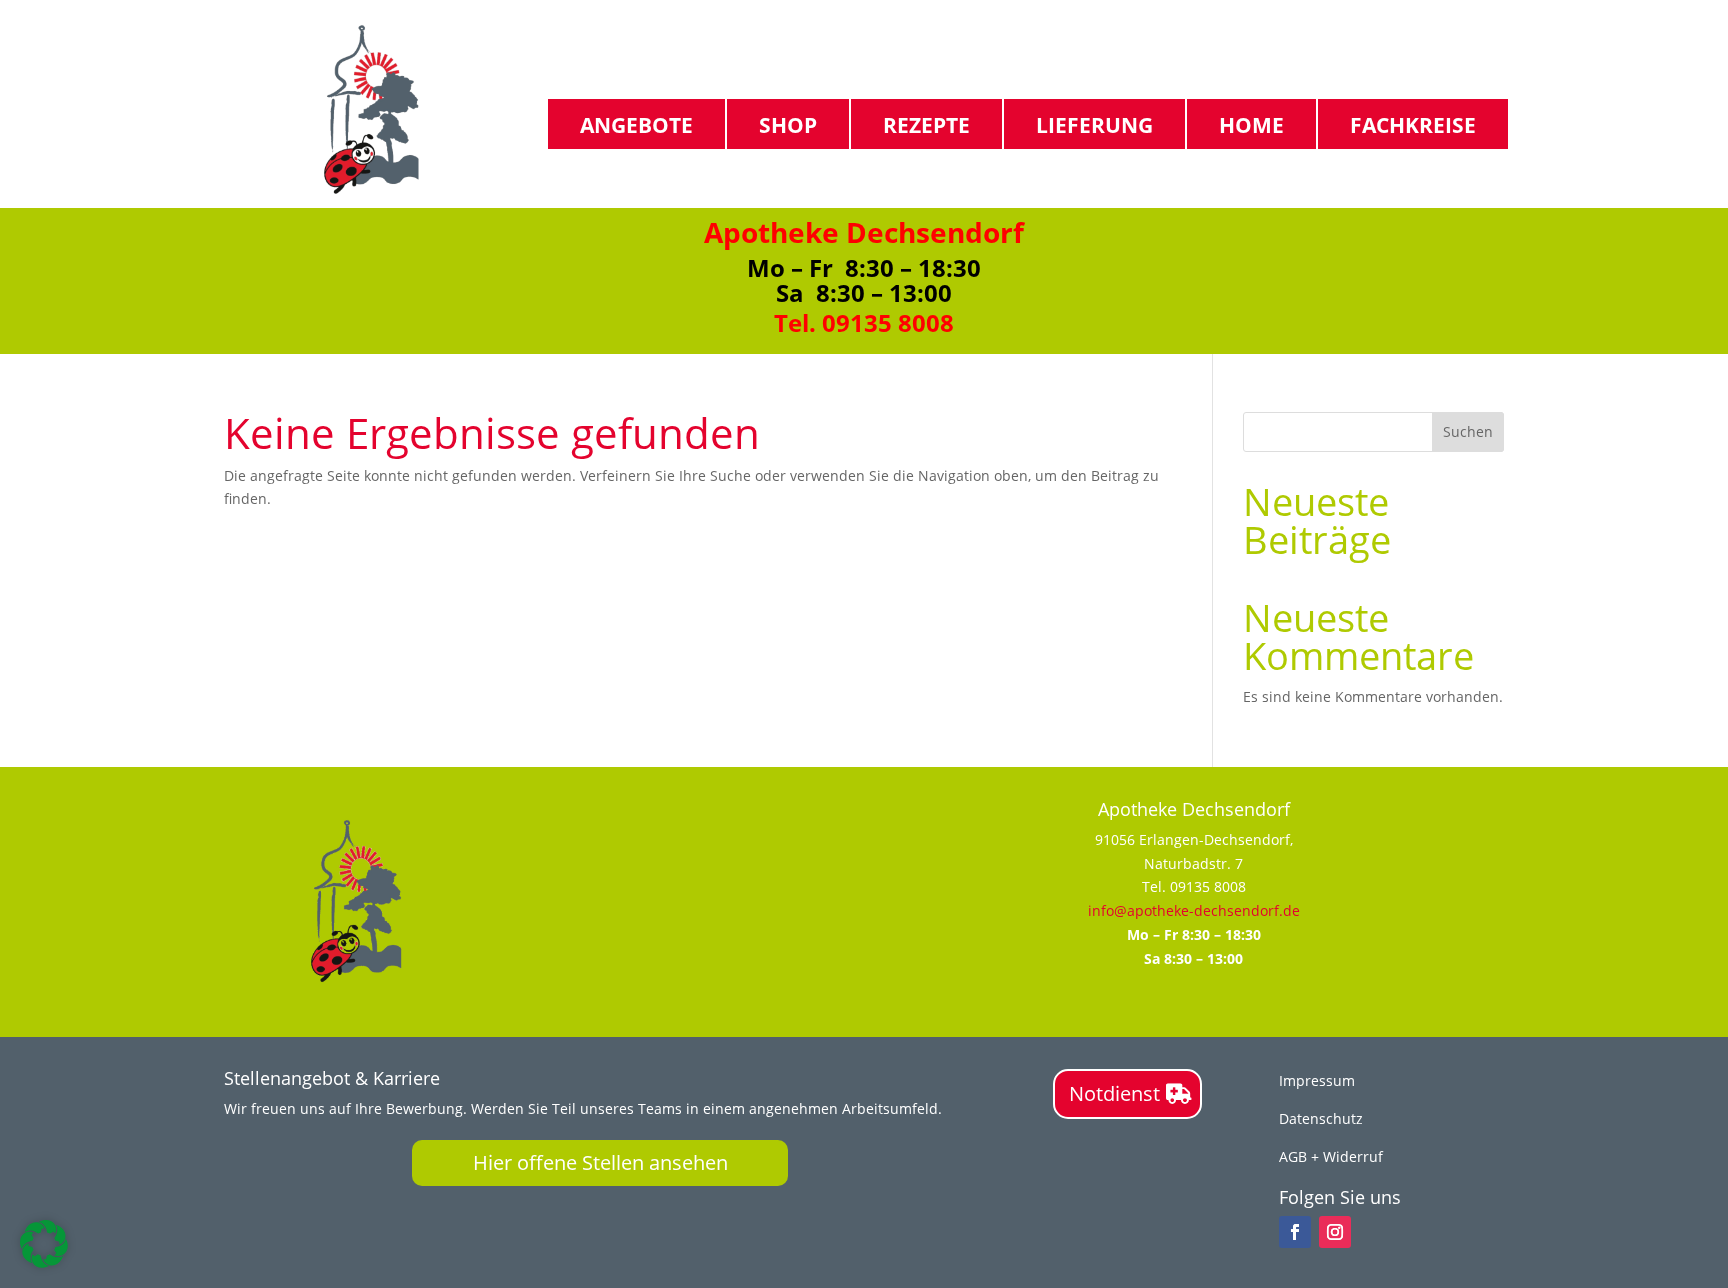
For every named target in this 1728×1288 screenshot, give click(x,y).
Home (1251, 124)
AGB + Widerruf (1331, 1156)
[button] (44, 1244)
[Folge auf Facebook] (1295, 1232)
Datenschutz (1321, 1118)
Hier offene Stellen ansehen (600, 1162)
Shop (788, 124)
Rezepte (926, 124)
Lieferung (1094, 124)
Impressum (1317, 1080)
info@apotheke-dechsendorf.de (1194, 910)
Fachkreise (1413, 124)
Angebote (636, 124)
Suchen (1468, 431)
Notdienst (1114, 1093)
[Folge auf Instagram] (1335, 1232)
